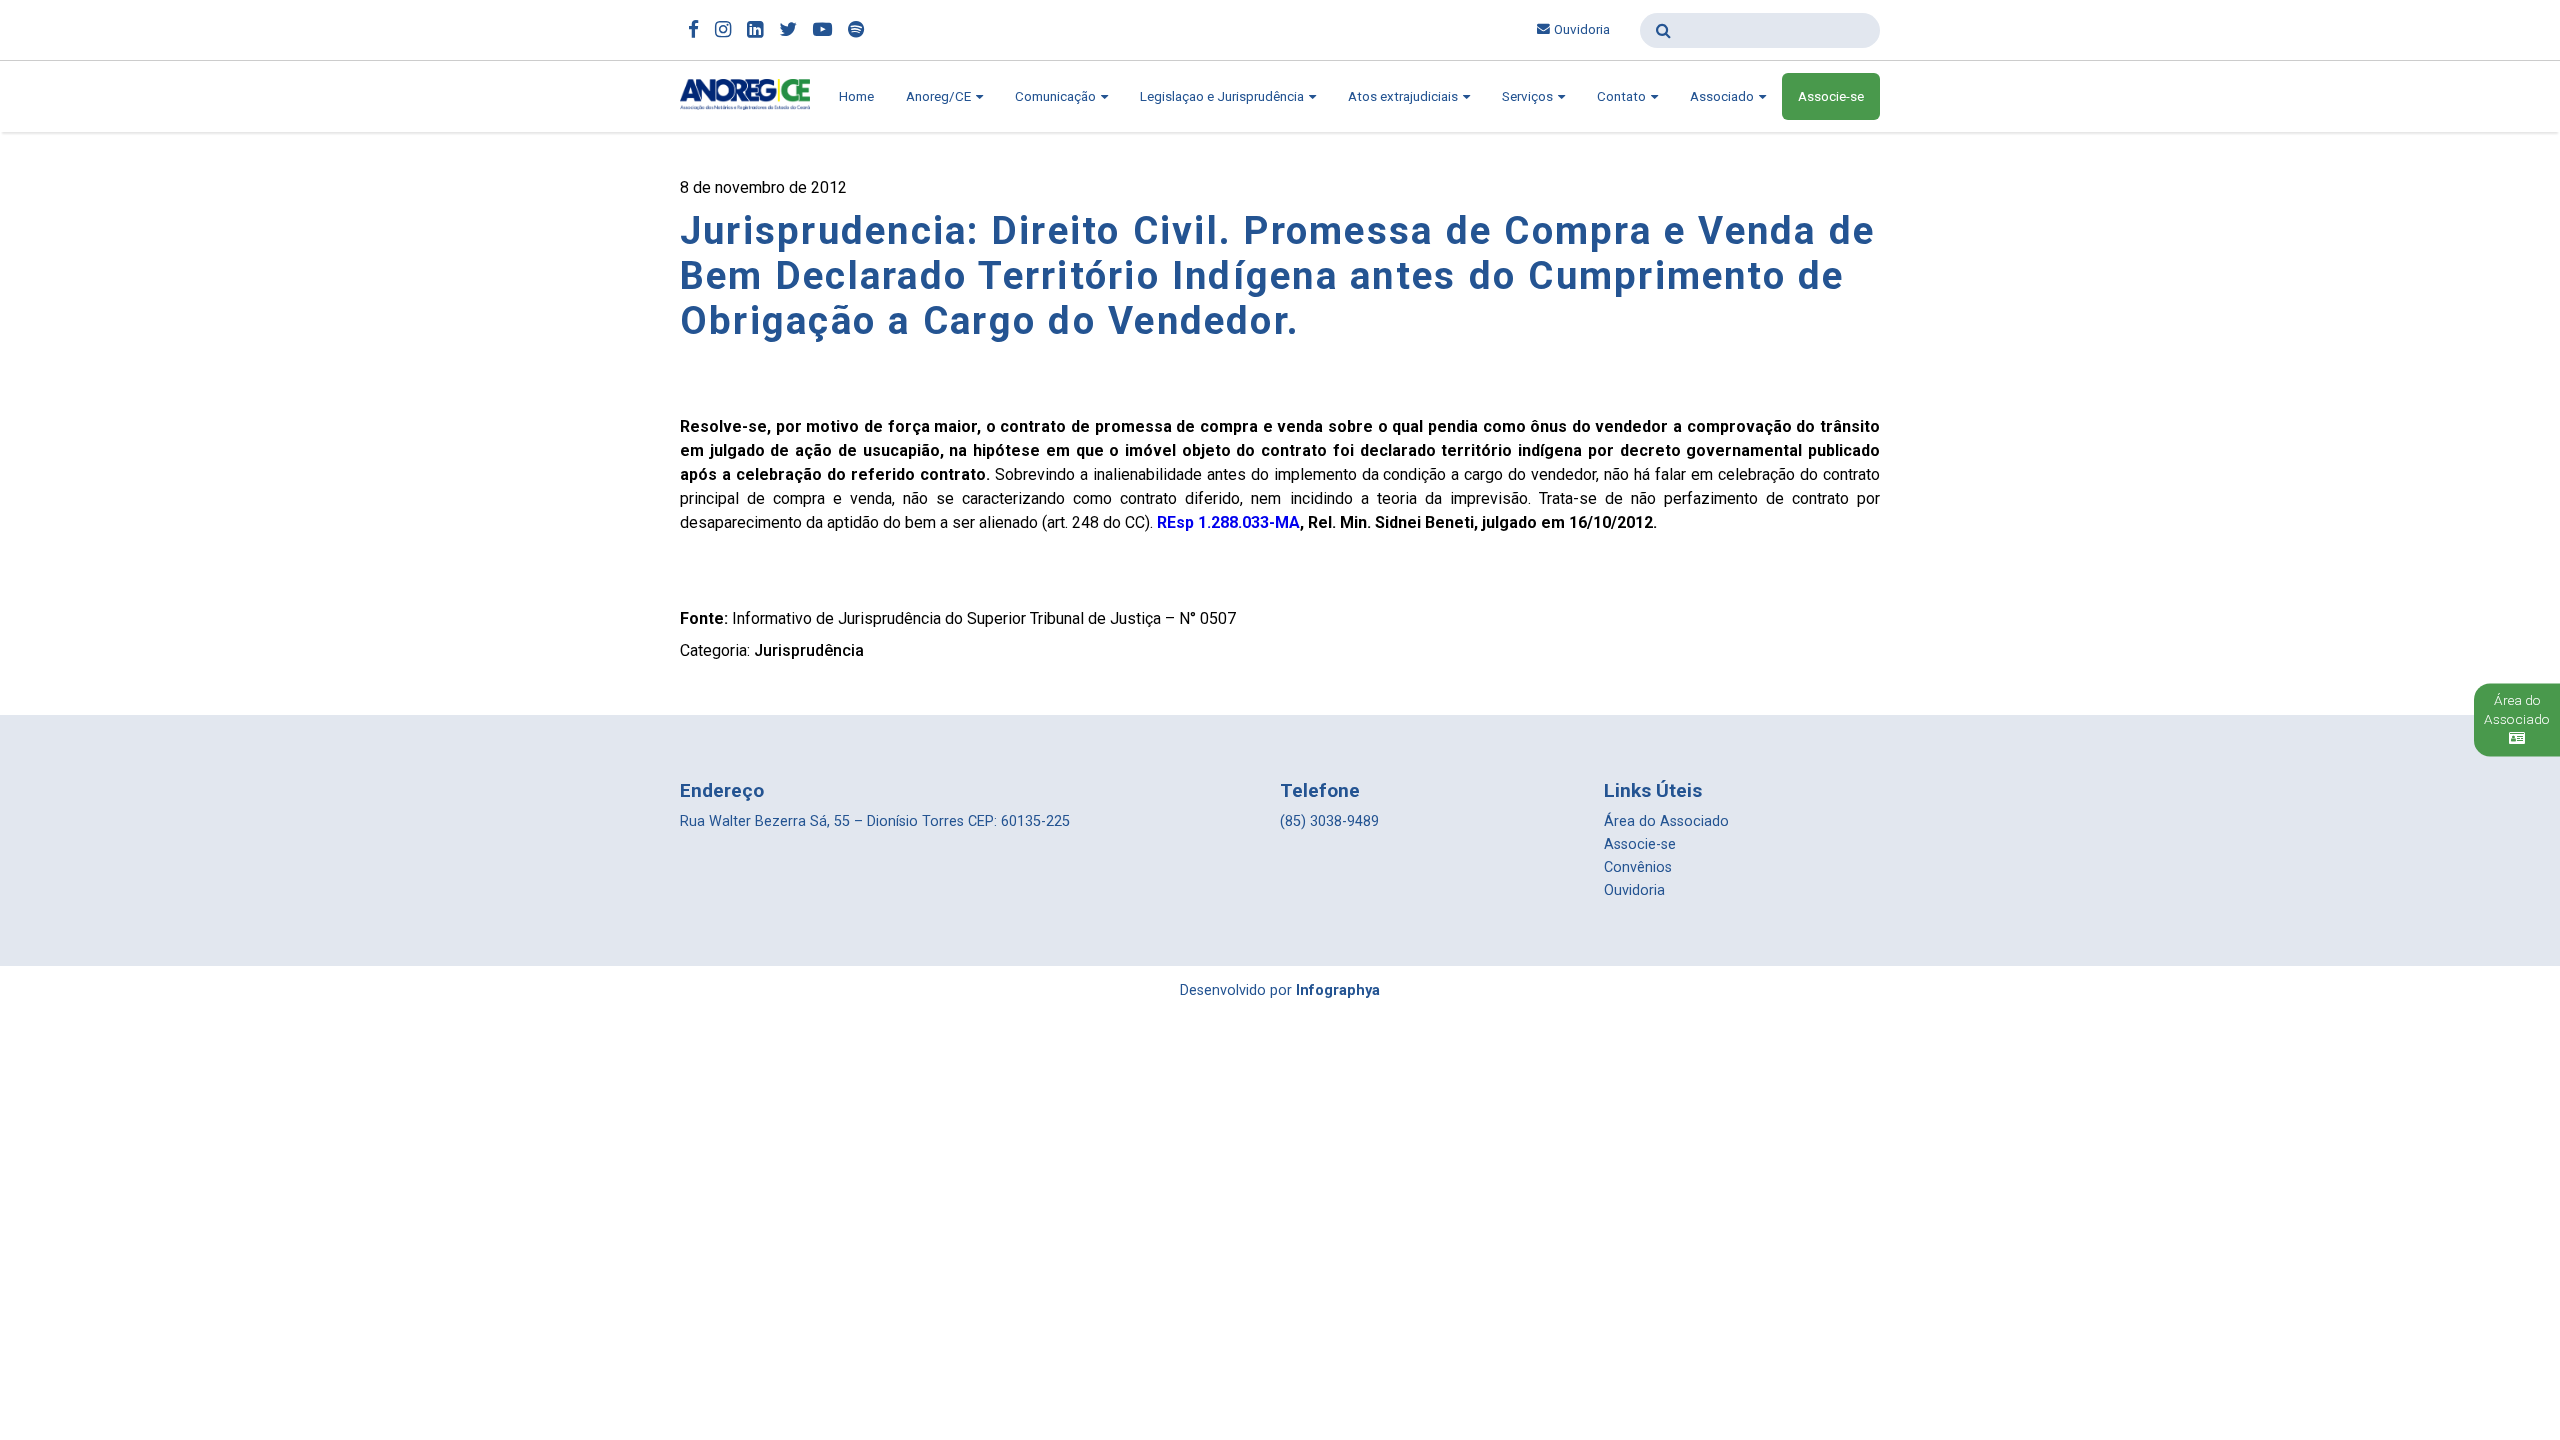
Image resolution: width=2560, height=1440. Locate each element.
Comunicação (1057, 96)
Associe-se (1831, 96)
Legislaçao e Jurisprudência (1223, 96)
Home (856, 96)
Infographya (1338, 990)
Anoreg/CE (940, 96)
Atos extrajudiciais (1404, 96)
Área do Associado (1666, 821)
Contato (1623, 96)
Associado (1723, 96)
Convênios (1638, 867)
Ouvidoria (1582, 29)
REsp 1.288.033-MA (1228, 522)
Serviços (1529, 96)
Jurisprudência (809, 650)
